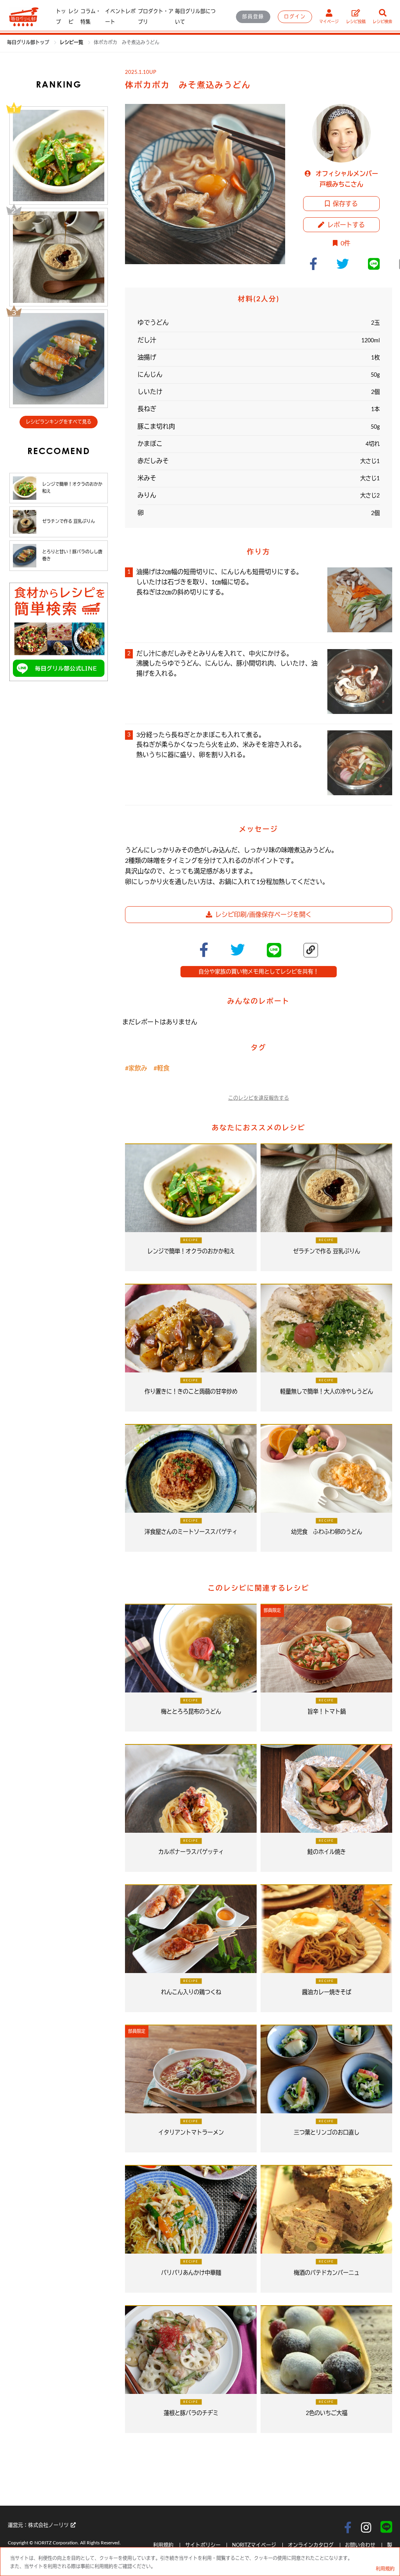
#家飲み (136, 1068)
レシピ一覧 (72, 43)
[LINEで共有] (377, 264)
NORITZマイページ (254, 2545)
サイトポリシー (204, 2545)
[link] (72, 43)
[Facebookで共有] (316, 264)
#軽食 (162, 1068)
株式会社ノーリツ (48, 2525)
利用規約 (164, 2545)
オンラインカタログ (311, 2545)
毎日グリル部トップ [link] (29, 43)
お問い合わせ (360, 2545)
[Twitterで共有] (346, 264)
